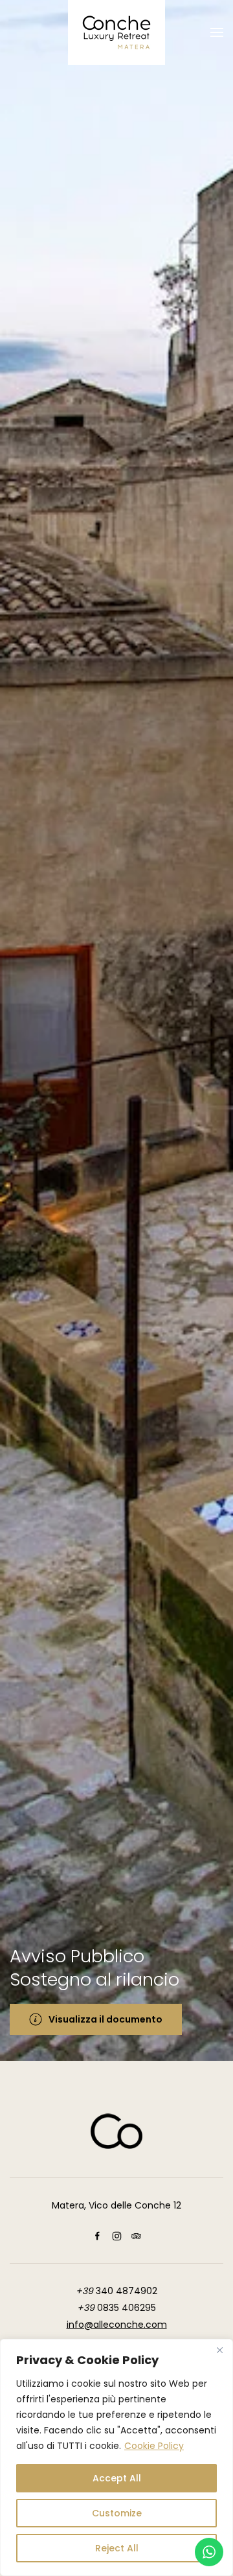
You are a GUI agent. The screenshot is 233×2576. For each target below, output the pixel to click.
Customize (117, 2513)
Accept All (117, 2478)
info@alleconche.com (117, 2325)
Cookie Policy (154, 2446)
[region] (116, 2457)
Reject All (117, 2548)
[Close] (219, 2350)
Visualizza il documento (105, 2019)
